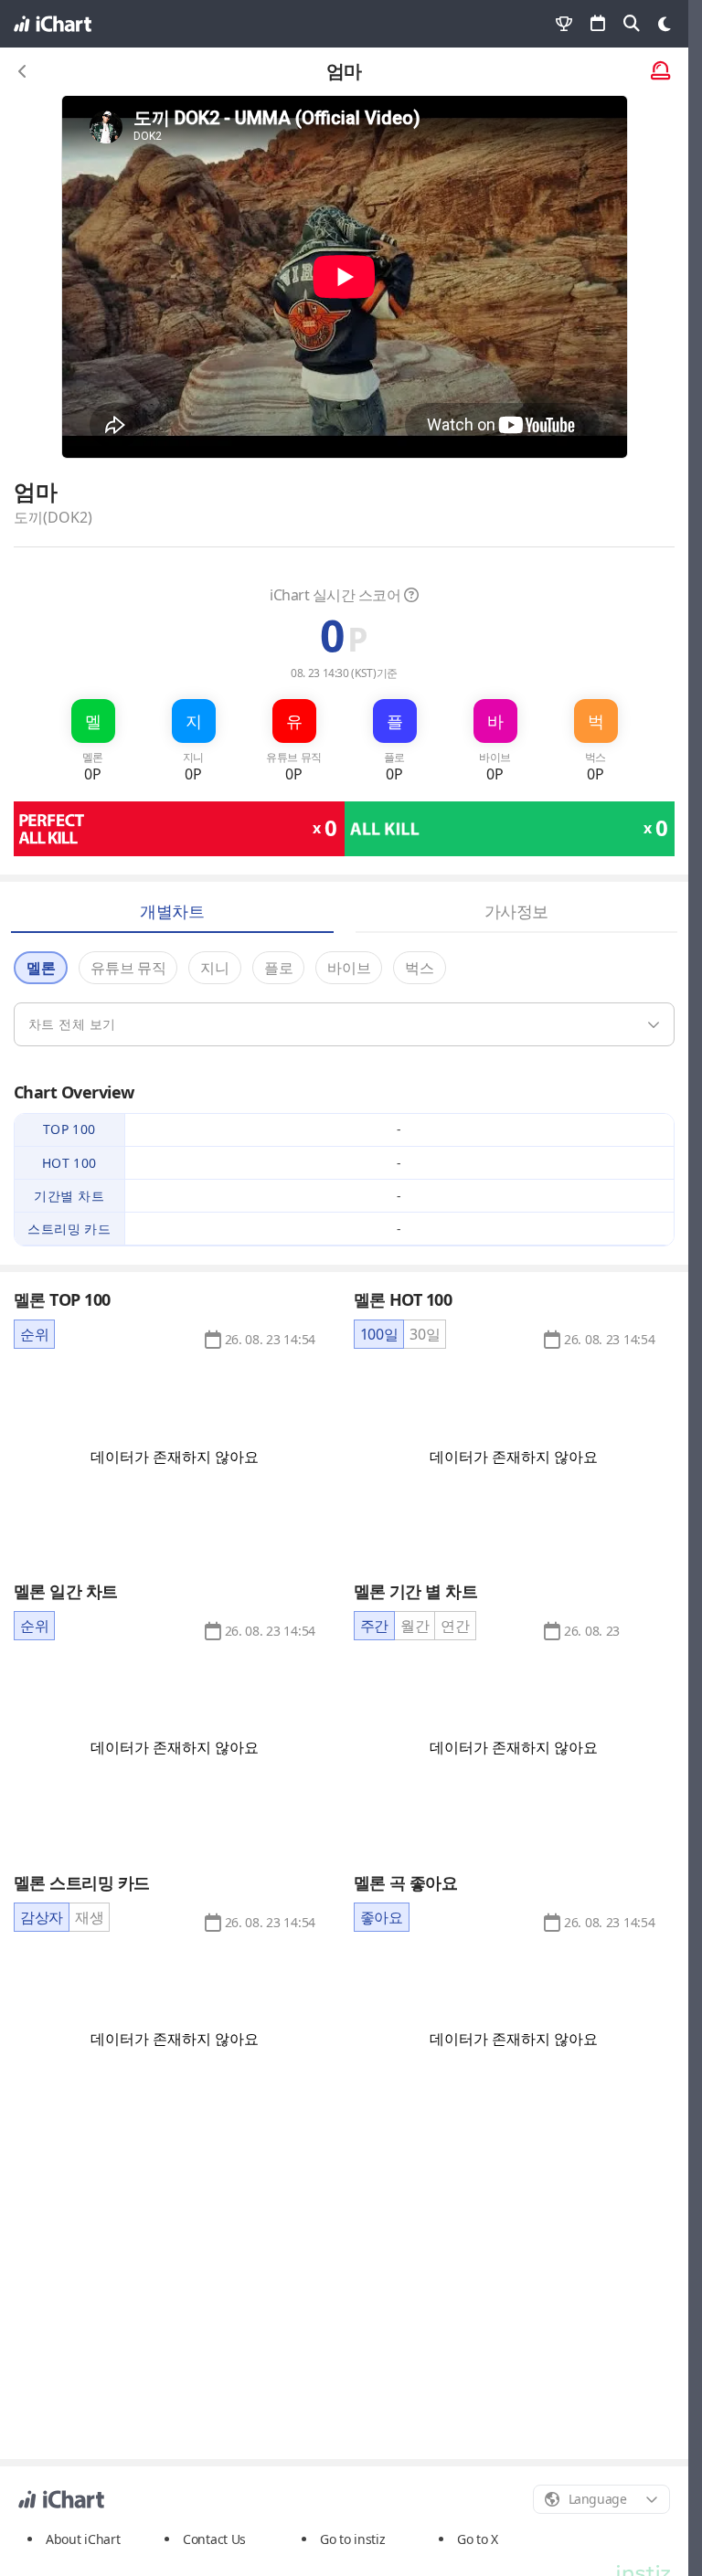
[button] (270, 1340)
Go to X (478, 2539)
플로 (278, 968)
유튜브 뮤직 (128, 968)
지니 (214, 968)
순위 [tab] (34, 1334)
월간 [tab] (415, 1626)
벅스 (419, 968)
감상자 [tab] (42, 1917)
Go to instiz (353, 2539)
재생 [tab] (89, 1917)
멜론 (41, 968)
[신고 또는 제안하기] (660, 72)
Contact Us (214, 2539)
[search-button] (632, 24)
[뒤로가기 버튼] (23, 71)
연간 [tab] (455, 1626)
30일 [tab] (425, 1334)
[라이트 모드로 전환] (665, 24)
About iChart (83, 2539)
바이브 (349, 968)
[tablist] (34, 1334)
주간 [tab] (374, 1626)
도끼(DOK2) (53, 517)
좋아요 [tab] (382, 1917)
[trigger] (344, 1024)
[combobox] (601, 2499)
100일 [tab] (379, 1334)
